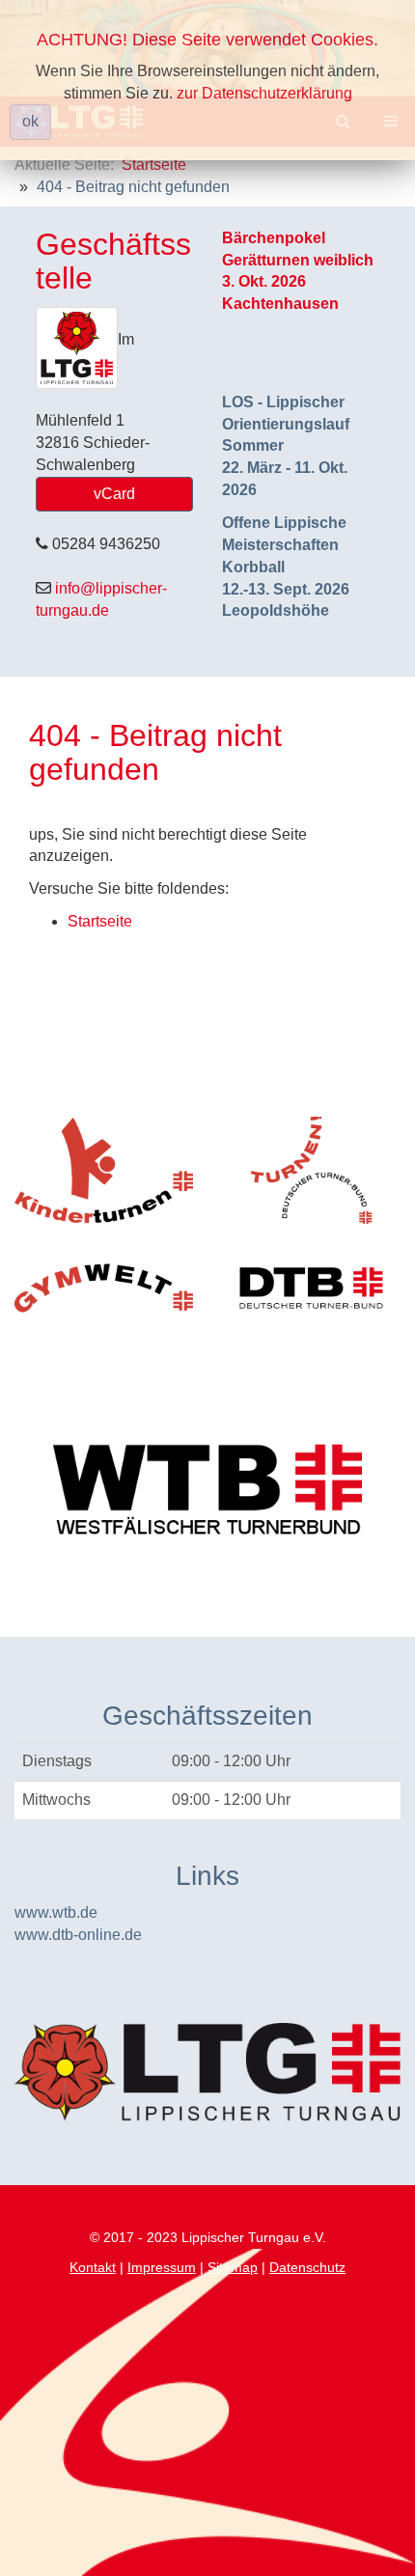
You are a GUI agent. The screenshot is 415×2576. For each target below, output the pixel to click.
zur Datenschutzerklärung (264, 93)
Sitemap (233, 2267)
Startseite (154, 165)
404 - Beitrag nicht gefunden (155, 752)
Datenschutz (307, 2267)
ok (30, 121)
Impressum (162, 2267)
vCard (114, 494)
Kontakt (93, 2267)
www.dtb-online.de (78, 1935)
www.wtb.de (56, 1912)
